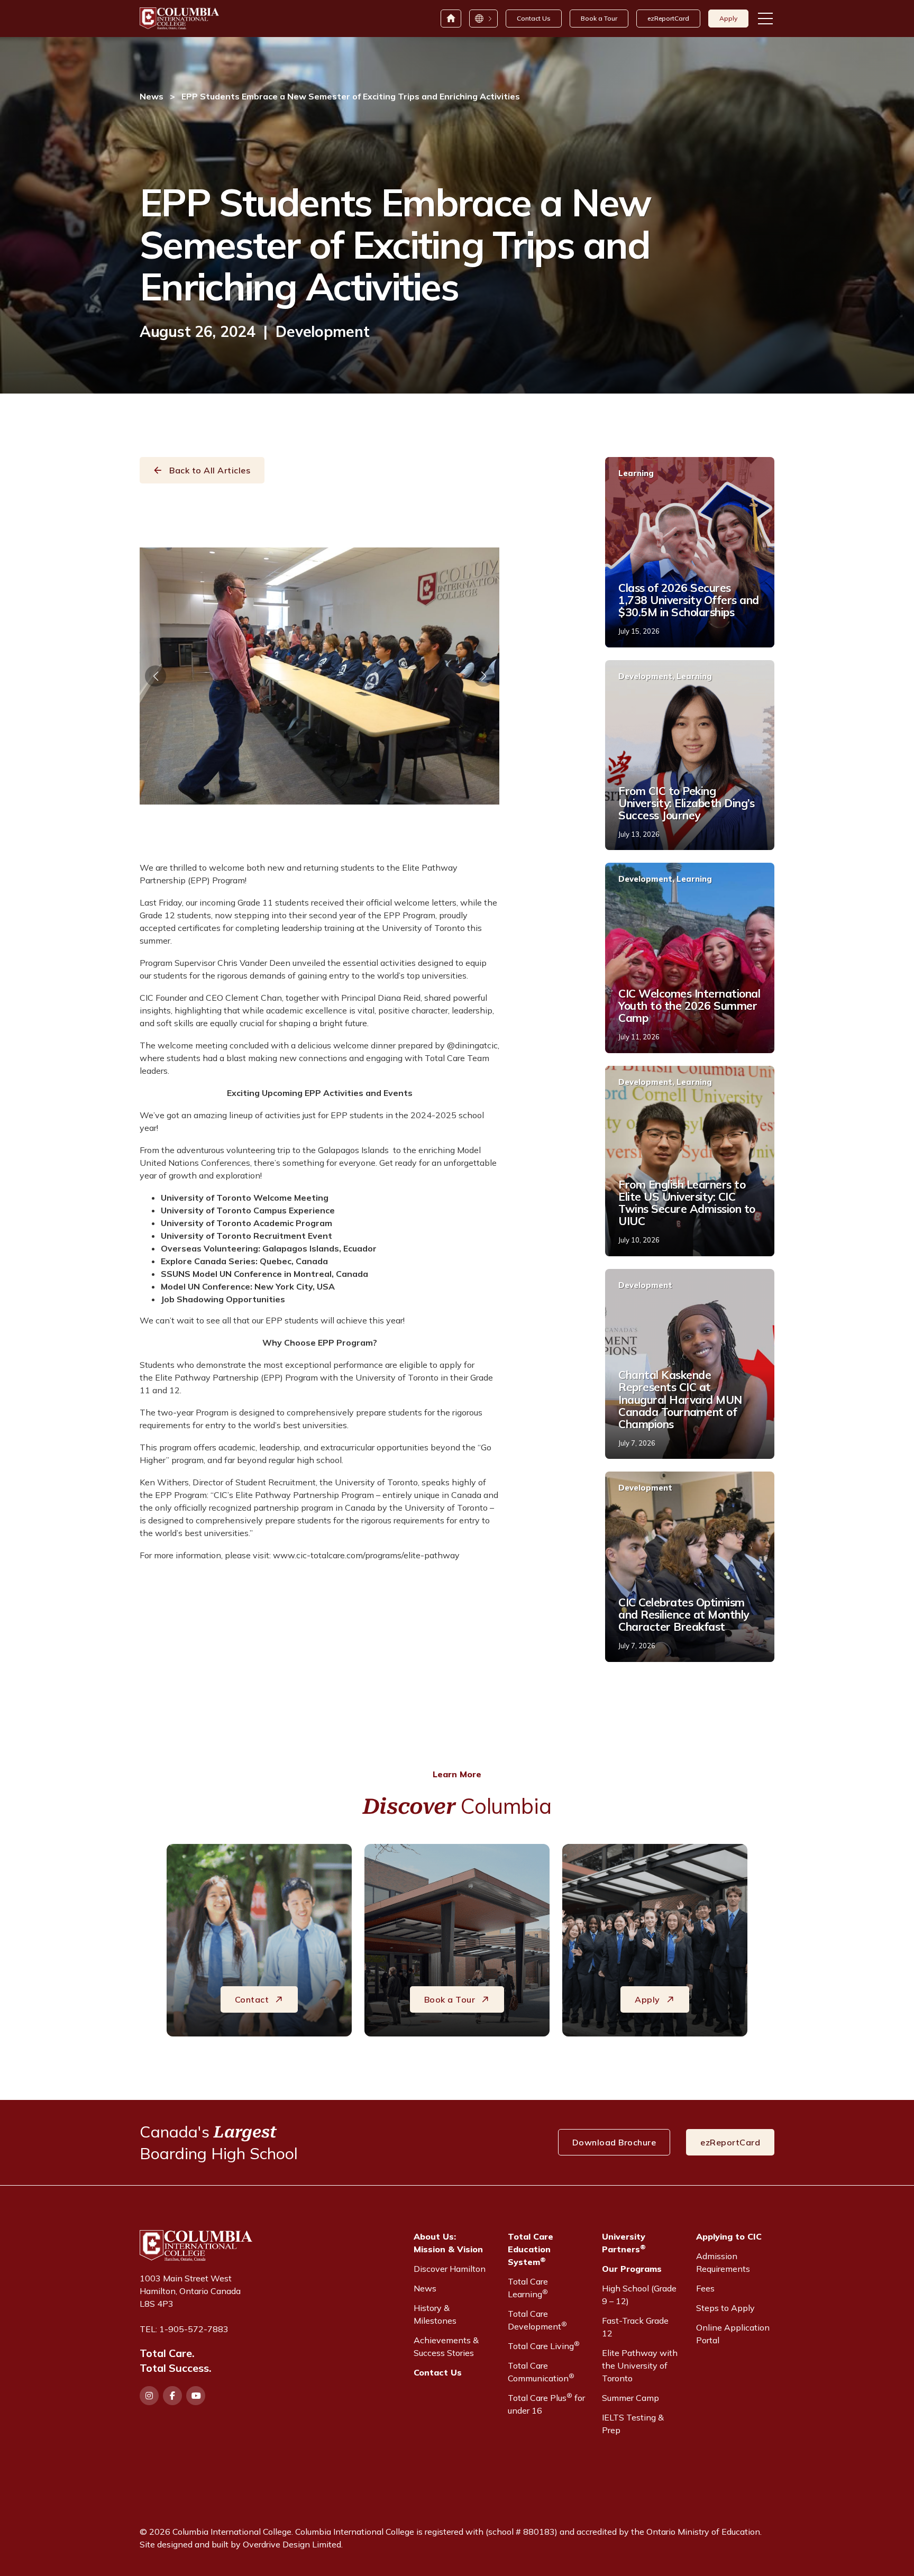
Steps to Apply (725, 2308)
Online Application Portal (733, 2334)
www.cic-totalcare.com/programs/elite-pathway (366, 1555)
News (152, 96)
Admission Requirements (723, 2262)
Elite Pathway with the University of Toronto (640, 2365)
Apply (728, 18)
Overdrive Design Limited (292, 2544)
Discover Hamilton (450, 2269)
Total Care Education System (531, 2249)
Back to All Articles (210, 470)
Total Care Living (544, 2345)
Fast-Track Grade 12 (635, 2327)
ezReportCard (668, 18)
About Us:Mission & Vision (448, 2243)
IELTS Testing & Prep (633, 2424)
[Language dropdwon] (483, 19)
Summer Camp (630, 2398)
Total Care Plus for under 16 (546, 2404)
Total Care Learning (528, 2288)
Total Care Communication (541, 2372)
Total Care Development (537, 2320)
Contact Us (534, 18)
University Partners (624, 2243)
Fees (705, 2288)
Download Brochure (614, 2142)
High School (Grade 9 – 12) (639, 2295)
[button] (156, 676)
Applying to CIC (729, 2236)
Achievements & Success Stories (446, 2346)
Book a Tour (599, 18)
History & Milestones (435, 2314)
